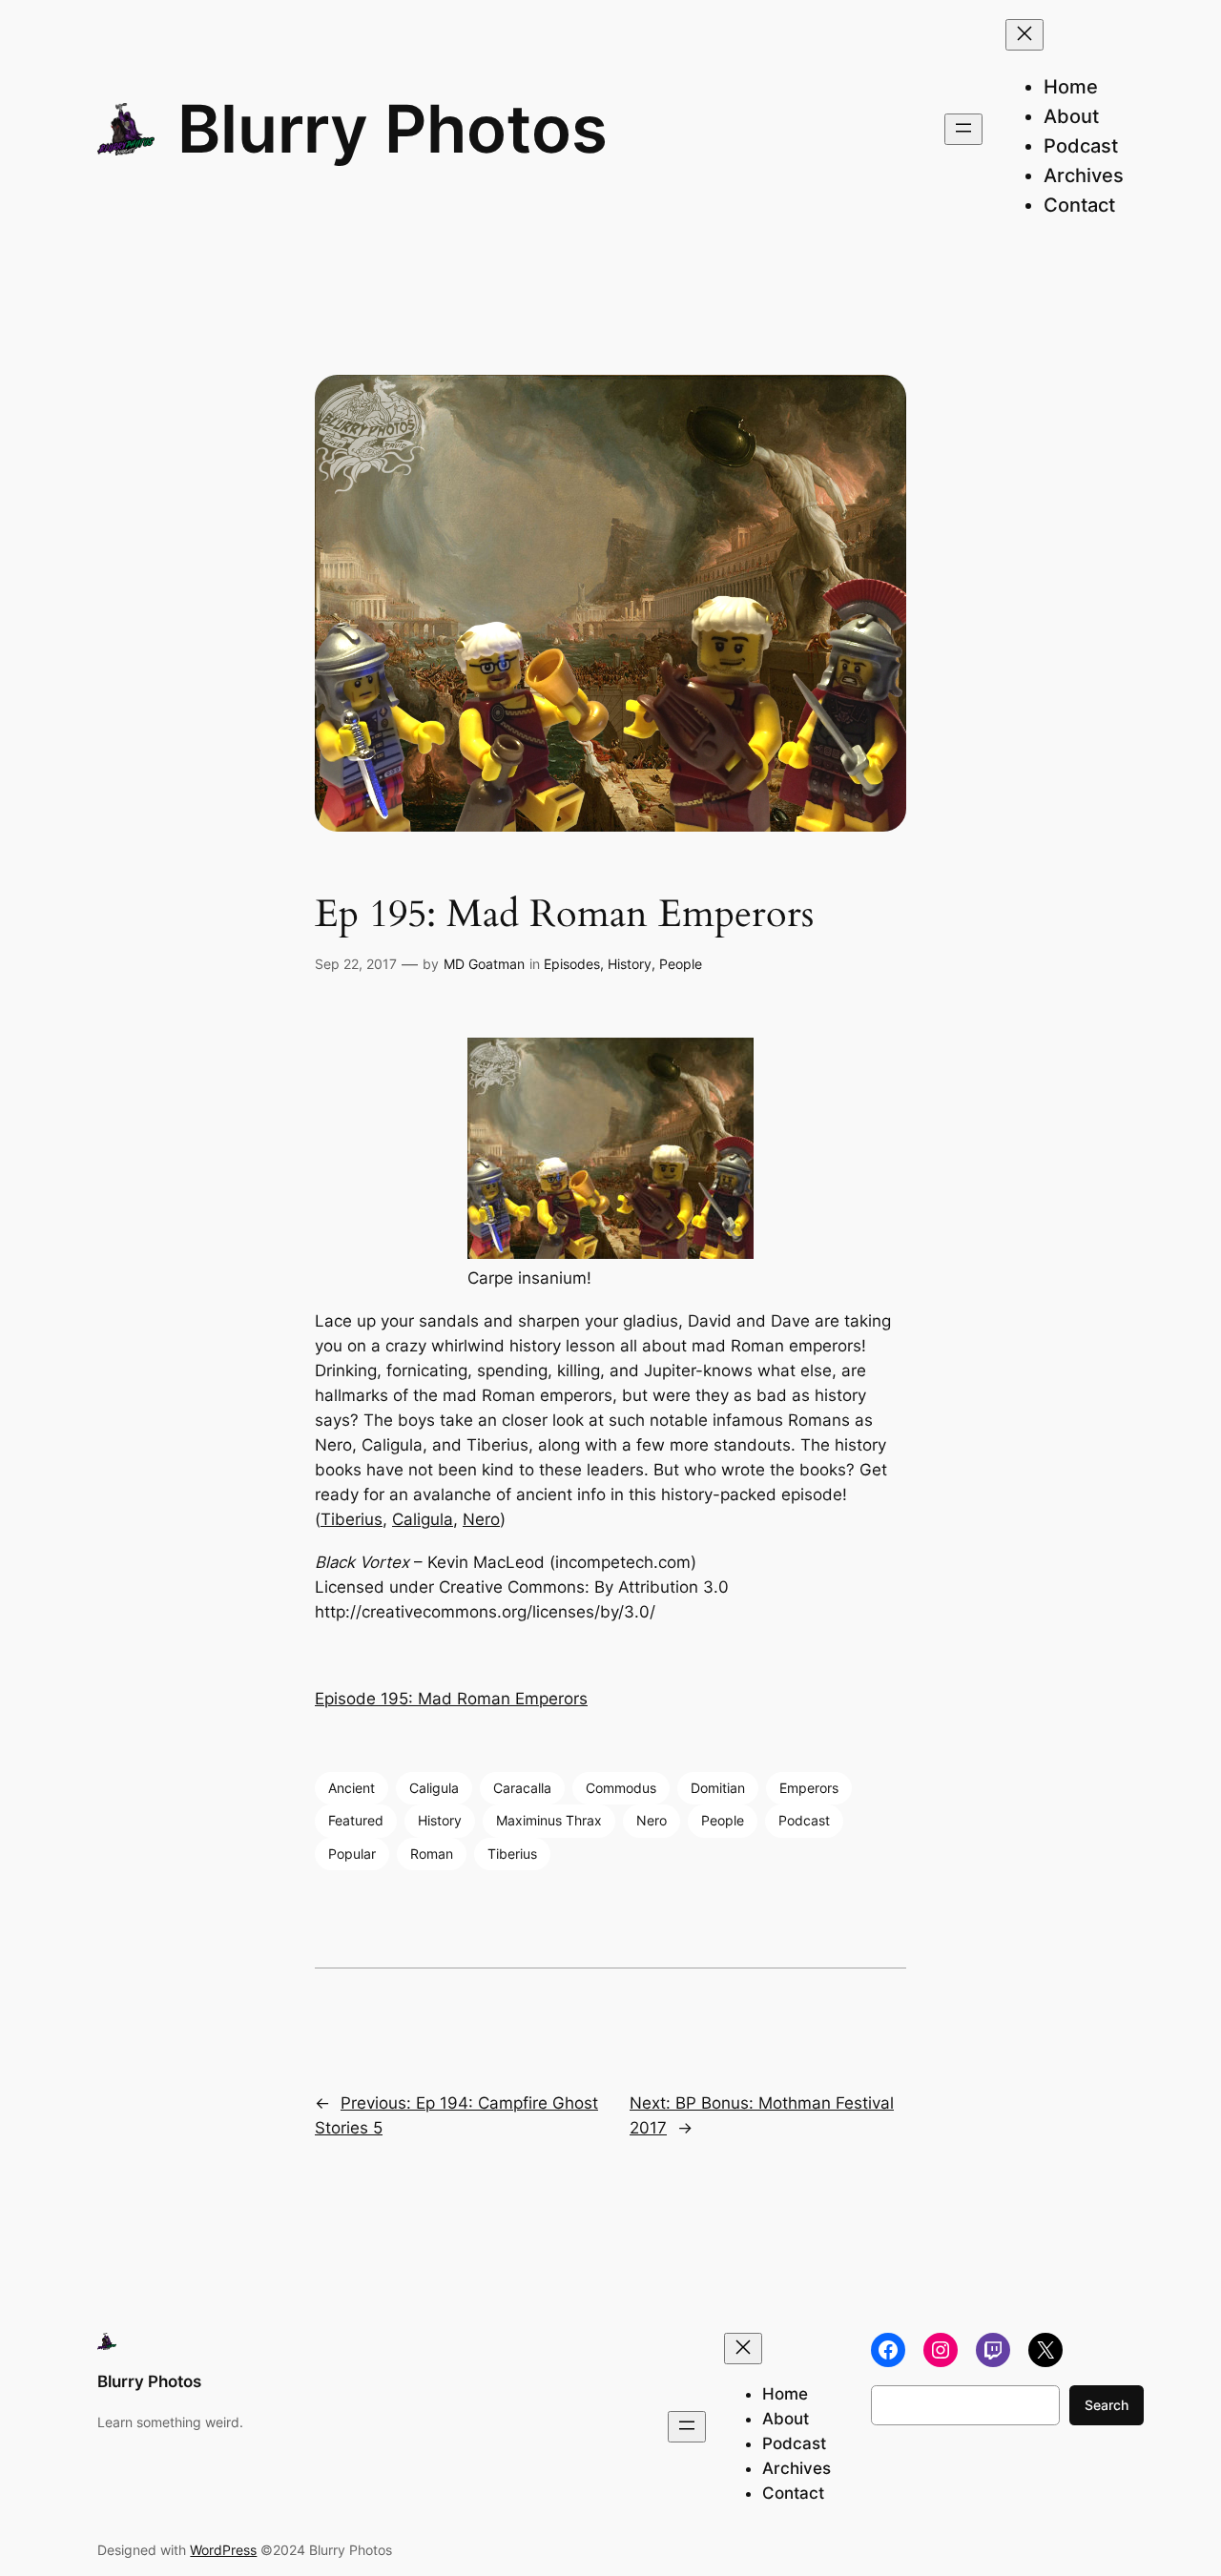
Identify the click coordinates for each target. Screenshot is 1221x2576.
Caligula (423, 1519)
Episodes (572, 964)
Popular (352, 1854)
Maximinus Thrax (549, 1820)
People (681, 964)
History (630, 964)
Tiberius (352, 1519)
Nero (481, 1519)
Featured (356, 1820)
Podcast (804, 1820)
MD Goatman (484, 964)
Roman (432, 1854)
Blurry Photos (393, 129)
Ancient (352, 1788)
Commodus (621, 1788)
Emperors (809, 1788)
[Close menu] (1024, 35)
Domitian (718, 1788)
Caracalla (522, 1788)
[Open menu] (963, 129)
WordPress (223, 2550)
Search (1107, 2405)
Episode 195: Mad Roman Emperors (451, 1699)
